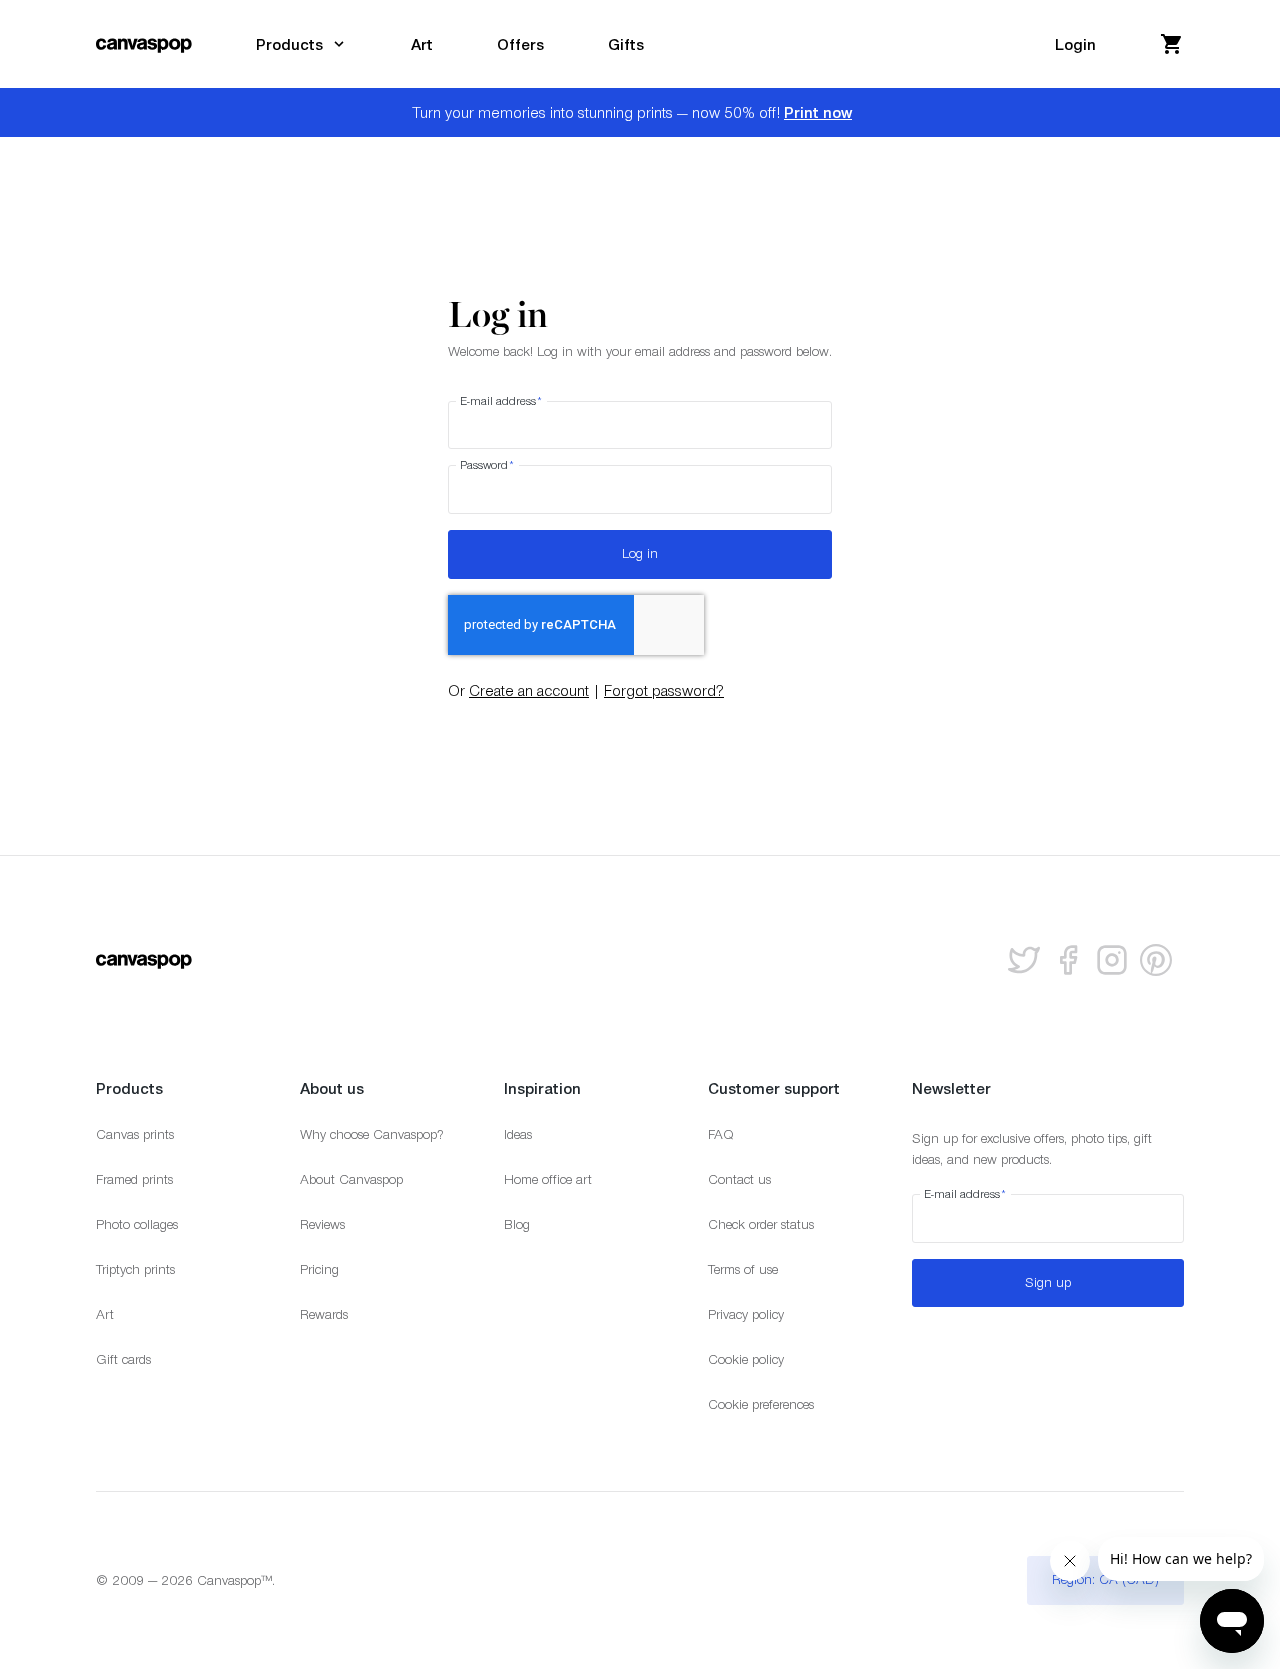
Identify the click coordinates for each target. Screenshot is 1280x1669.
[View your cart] (1172, 44)
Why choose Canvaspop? (372, 1134)
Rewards (324, 1314)
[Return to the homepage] (144, 44)
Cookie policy (746, 1359)
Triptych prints (135, 1269)
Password (487, 465)
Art (105, 1314)
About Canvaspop (351, 1179)
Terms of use (743, 1269)
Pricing (319, 1269)
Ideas (518, 1134)
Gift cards (123, 1359)
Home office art (548, 1179)
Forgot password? (664, 690)
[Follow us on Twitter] (1024, 960)
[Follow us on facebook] (1068, 960)
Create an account (529, 690)
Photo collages (137, 1224)
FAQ (721, 1134)
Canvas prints (135, 1134)
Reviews (322, 1224)
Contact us (739, 1179)
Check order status (761, 1224)
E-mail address (501, 401)
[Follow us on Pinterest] (1156, 960)
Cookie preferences (761, 1404)
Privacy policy (746, 1314)
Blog (517, 1224)
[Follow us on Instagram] (1112, 960)
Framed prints (134, 1179)
